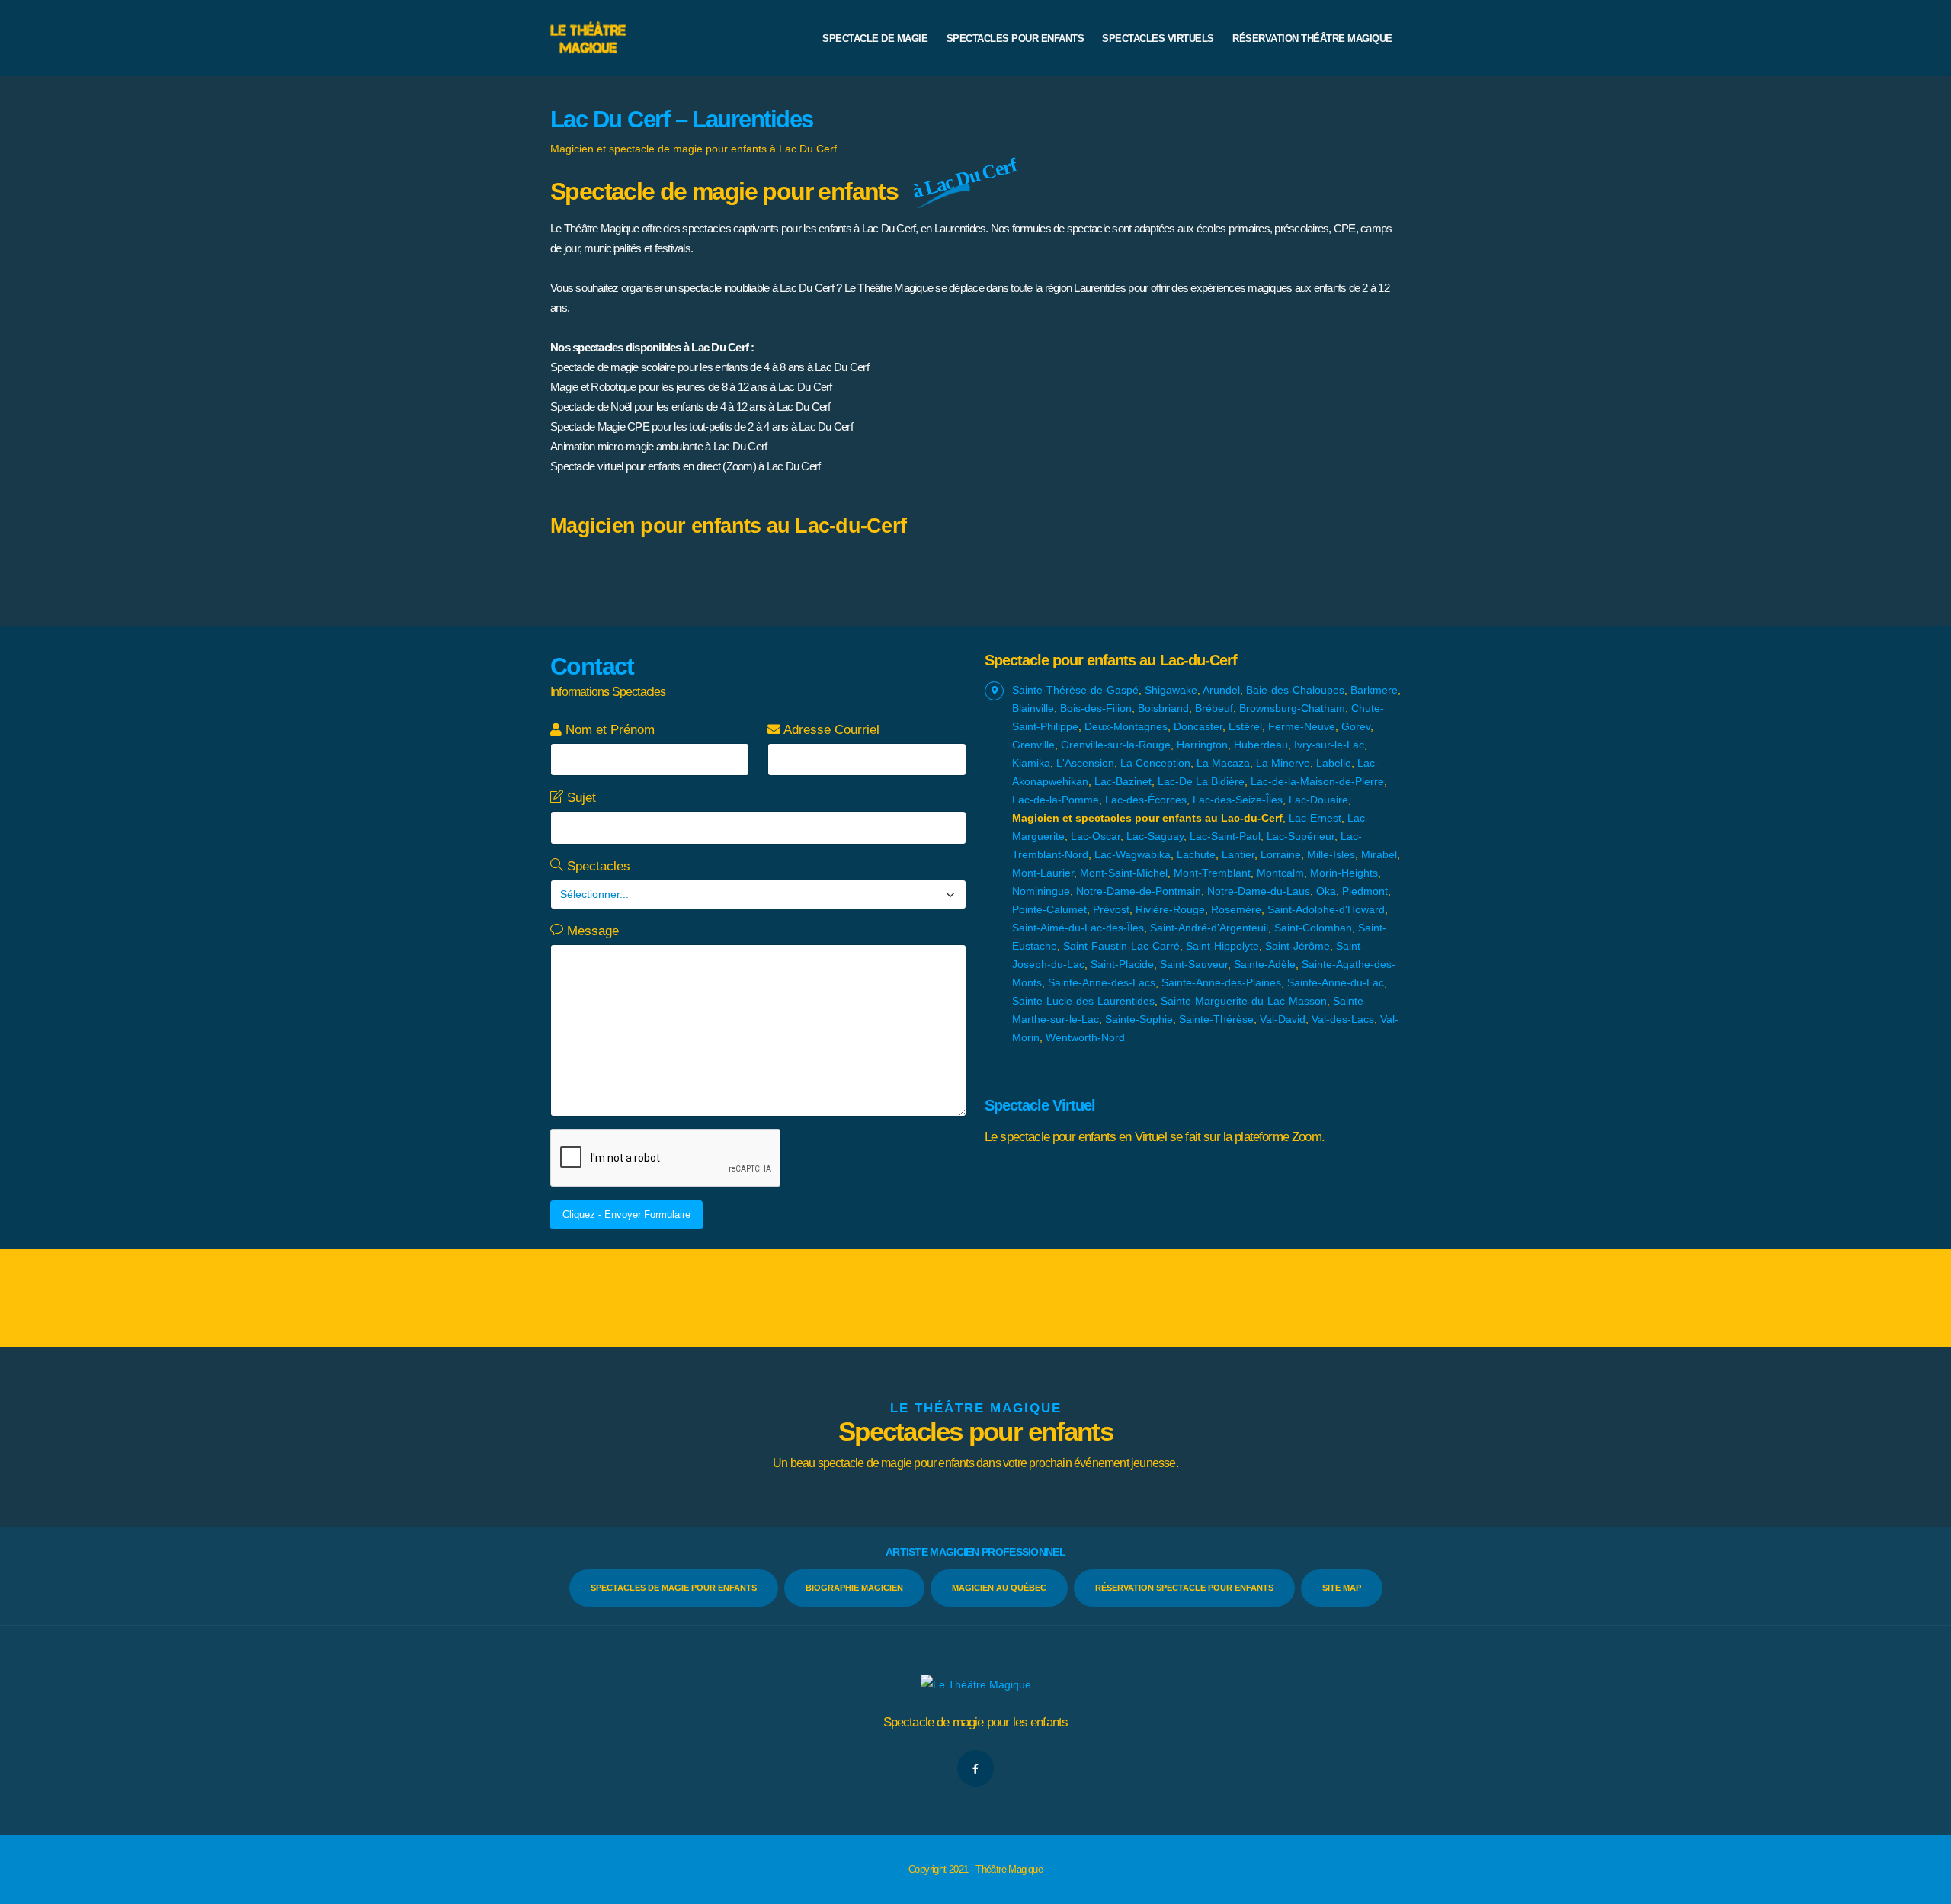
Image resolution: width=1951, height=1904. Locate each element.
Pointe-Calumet (1049, 909)
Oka (1326, 891)
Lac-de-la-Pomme (1056, 800)
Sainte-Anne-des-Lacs (1102, 982)
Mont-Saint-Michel (1124, 873)
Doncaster (1198, 726)
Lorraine (1281, 854)
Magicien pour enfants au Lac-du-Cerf (728, 526)
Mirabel (1379, 854)
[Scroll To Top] (1924, 1887)
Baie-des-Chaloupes (1295, 690)
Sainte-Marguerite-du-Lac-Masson (1244, 1001)
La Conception (1155, 763)
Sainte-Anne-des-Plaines (1221, 982)
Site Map (1342, 1588)
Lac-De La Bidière (1201, 781)
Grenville (1033, 745)
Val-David (1283, 1019)
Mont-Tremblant (1212, 873)
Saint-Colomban (1313, 928)
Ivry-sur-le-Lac (1329, 745)
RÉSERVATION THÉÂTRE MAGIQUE (1312, 38)
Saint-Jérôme (1297, 946)
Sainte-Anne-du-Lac (1336, 982)
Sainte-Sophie (1139, 1019)
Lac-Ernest (1315, 818)
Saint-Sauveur (1194, 964)
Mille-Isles (1331, 854)
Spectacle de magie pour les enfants (976, 1722)
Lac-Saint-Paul (1225, 836)
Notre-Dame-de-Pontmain (1139, 891)
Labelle (1334, 763)
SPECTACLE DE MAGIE (875, 38)
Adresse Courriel (830, 730)
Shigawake (1171, 690)
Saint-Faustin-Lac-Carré (1121, 946)
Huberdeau (1261, 745)
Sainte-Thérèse (1216, 1019)
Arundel (1221, 690)
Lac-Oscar (1096, 836)
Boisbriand (1163, 708)
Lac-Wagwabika (1132, 854)
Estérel (1245, 726)
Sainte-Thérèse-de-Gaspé (1075, 690)
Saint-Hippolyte (1222, 946)
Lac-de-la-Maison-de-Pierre (1317, 781)
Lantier (1238, 854)
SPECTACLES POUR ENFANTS (1016, 38)
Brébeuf (1214, 708)
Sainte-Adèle (1265, 964)
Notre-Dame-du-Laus (1259, 891)
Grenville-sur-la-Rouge (1116, 745)
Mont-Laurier (1043, 873)
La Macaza (1223, 763)
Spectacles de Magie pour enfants (674, 1588)
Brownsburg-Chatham (1292, 708)
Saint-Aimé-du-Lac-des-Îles (1078, 928)
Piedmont (1365, 891)
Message (591, 931)
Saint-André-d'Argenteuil (1209, 928)
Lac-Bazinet (1123, 781)
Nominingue (1041, 891)
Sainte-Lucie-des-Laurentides (1083, 1001)
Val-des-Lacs (1343, 1019)
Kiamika (1031, 763)
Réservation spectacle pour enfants (1184, 1588)
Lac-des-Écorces (1146, 800)
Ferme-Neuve (1302, 726)
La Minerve (1283, 763)
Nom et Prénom (608, 730)
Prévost (1111, 909)
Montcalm (1280, 873)
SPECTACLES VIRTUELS (1158, 38)
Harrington (1202, 745)
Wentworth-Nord (1085, 1037)
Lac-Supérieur (1301, 836)
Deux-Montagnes (1126, 726)
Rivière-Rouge (1170, 909)
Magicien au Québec (999, 1588)
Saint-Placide (1122, 964)
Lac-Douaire (1318, 800)
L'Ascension (1085, 763)
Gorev (1356, 726)
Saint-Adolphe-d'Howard (1326, 909)
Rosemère (1236, 909)
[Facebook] (975, 1768)
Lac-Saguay (1155, 836)
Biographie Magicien (854, 1588)
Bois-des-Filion (1096, 708)
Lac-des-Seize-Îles (1238, 800)
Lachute (1196, 854)
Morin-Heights (1344, 873)
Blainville (1033, 708)
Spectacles (597, 866)
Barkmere (1374, 690)
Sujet (580, 798)
